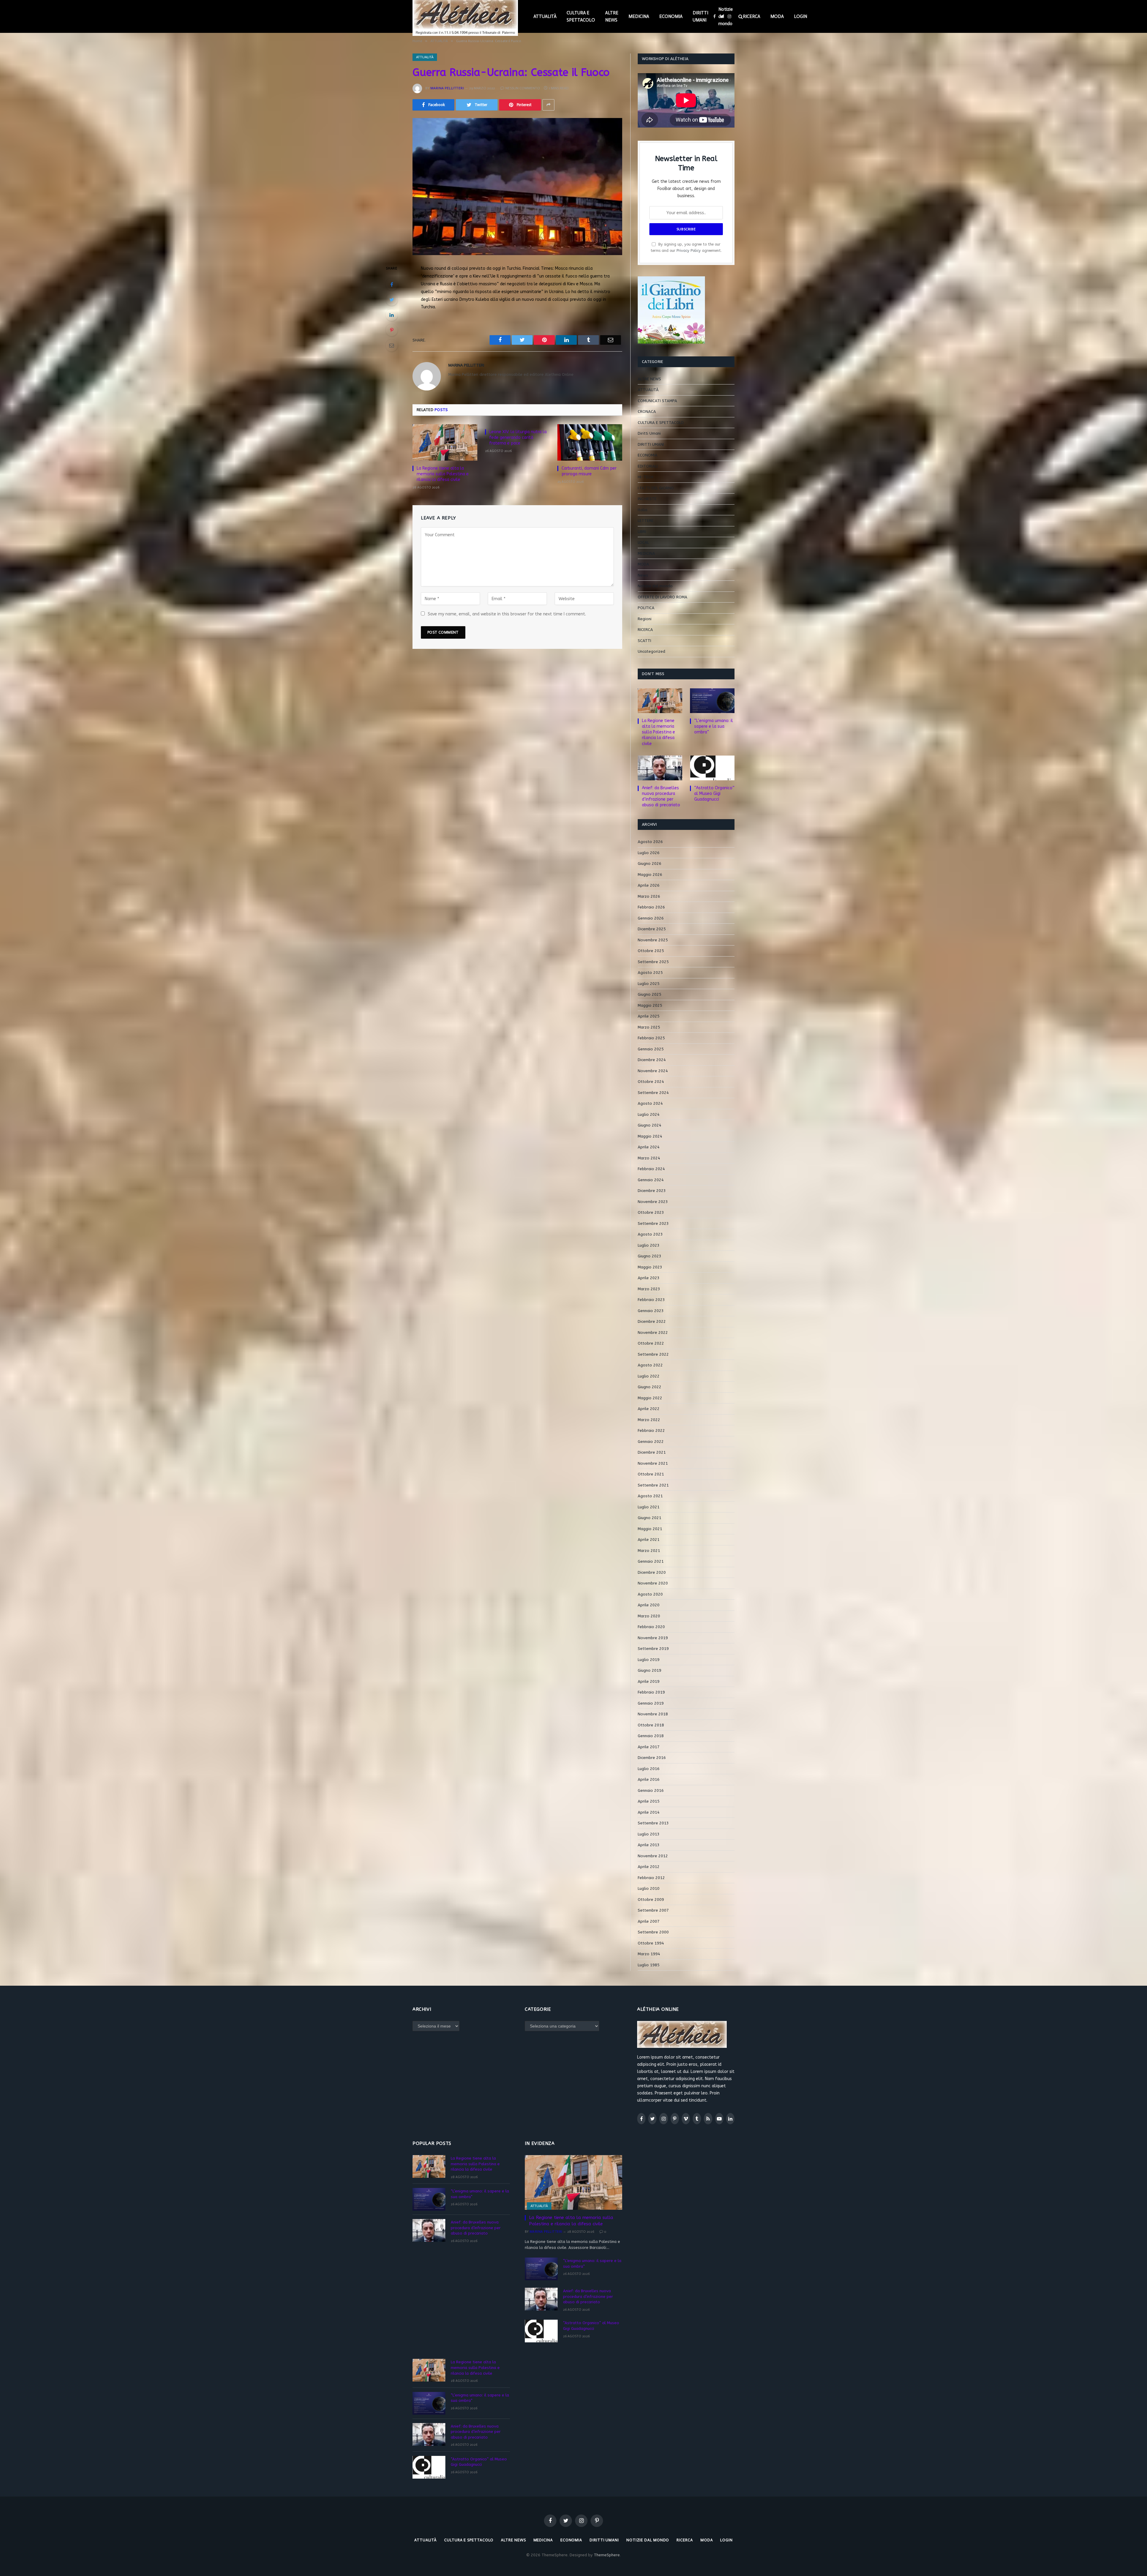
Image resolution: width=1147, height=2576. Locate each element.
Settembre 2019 (653, 1649)
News (643, 575)
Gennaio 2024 (651, 1180)
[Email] (392, 345)
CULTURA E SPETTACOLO (581, 16)
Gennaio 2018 (651, 1736)
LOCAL (643, 542)
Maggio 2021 (650, 1529)
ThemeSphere (607, 2555)
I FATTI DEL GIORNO (656, 488)
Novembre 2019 (653, 1638)
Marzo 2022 (649, 1420)
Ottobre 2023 (651, 1212)
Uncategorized (651, 651)
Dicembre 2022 (652, 1321)
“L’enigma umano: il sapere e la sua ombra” (714, 726)
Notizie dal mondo (726, 16)
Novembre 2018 (653, 1714)
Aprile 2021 (649, 1540)
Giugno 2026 (650, 863)
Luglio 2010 (649, 1888)
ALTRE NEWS (612, 16)
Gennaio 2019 (651, 1703)
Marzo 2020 (649, 1616)
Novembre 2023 (653, 1202)
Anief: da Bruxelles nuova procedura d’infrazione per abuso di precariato (661, 796)
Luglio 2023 (649, 1245)
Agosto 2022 (650, 1365)
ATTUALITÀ (545, 16)
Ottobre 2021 (651, 1474)
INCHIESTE (647, 499)
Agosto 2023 (650, 1234)
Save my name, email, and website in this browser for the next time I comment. (507, 614)
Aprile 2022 (649, 1409)
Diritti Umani (649, 433)
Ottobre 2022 (651, 1343)
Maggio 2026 (650, 875)
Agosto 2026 (650, 842)
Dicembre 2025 (652, 929)
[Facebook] (392, 284)
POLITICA (646, 608)
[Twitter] (392, 300)
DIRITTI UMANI (700, 16)
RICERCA (752, 16)
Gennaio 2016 (651, 1790)
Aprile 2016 (649, 1779)
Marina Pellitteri (447, 88)
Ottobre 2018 (651, 1725)
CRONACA (647, 412)
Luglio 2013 (649, 1834)
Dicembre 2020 (652, 1572)
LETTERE (646, 521)
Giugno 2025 (650, 994)
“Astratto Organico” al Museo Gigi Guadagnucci (714, 794)
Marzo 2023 (649, 1289)
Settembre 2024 (653, 1093)
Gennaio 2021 (651, 1561)
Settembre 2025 (653, 962)
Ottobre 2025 (651, 951)
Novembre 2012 (653, 1856)
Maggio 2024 (650, 1136)
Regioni (645, 619)
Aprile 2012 (649, 1867)
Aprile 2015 (649, 1801)
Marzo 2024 (649, 1158)
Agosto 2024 (650, 1103)
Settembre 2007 (653, 1910)
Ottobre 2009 (651, 1900)
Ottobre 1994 (651, 1943)
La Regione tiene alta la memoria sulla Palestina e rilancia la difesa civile (443, 474)
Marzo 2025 (649, 1027)
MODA (777, 16)
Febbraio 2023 (651, 1300)
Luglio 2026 (649, 853)
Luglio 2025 (649, 984)
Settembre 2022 (653, 1354)
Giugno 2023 (650, 1256)
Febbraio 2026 (651, 907)
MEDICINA (639, 16)
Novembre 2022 (653, 1333)
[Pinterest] (392, 330)
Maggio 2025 (650, 1005)
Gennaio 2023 (651, 1311)
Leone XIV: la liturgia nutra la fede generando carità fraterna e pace (518, 437)
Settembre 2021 (653, 1485)
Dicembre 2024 (652, 1060)
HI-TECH (645, 477)
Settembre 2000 (653, 1932)
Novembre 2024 (653, 1071)
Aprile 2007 (649, 1921)
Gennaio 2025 (651, 1049)
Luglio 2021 (649, 1507)
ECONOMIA (671, 16)
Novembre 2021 (653, 1463)
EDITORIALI (648, 466)
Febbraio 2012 (651, 1878)
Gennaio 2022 (651, 1442)
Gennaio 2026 (651, 918)
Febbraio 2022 (651, 1430)
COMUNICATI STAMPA (657, 401)
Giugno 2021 (650, 1518)
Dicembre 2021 (652, 1452)
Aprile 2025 (649, 1016)
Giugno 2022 (650, 1387)
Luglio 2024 (649, 1114)
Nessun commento (523, 88)
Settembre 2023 (653, 1223)
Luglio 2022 (649, 1376)
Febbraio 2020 (651, 1627)
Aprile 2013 (649, 1845)
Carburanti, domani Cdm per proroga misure (589, 471)
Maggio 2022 (650, 1398)
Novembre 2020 (653, 1583)
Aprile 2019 (649, 1681)
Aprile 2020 (649, 1605)
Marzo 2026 (649, 896)
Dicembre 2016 (652, 1758)
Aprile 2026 (649, 885)
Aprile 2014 (649, 1812)
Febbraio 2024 (651, 1169)
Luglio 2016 (649, 1769)
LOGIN (801, 16)
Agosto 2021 (650, 1496)
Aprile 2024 (649, 1147)
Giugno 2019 (650, 1670)
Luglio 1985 (649, 1965)
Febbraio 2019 (651, 1692)
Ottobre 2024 (651, 1082)
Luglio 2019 (649, 1660)
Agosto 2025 (650, 973)
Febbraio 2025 (651, 1038)
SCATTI (644, 641)
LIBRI (642, 532)
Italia (642, 510)
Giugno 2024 (650, 1125)
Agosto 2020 (650, 1594)
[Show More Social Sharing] (548, 105)
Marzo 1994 (649, 1954)
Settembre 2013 (653, 1823)
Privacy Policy (689, 250)
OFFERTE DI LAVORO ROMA (663, 597)
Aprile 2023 (649, 1278)
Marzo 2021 (649, 1551)
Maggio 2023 (650, 1267)
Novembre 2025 (653, 940)
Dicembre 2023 (652, 1191)
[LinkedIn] (392, 315)
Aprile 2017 (649, 1747)
